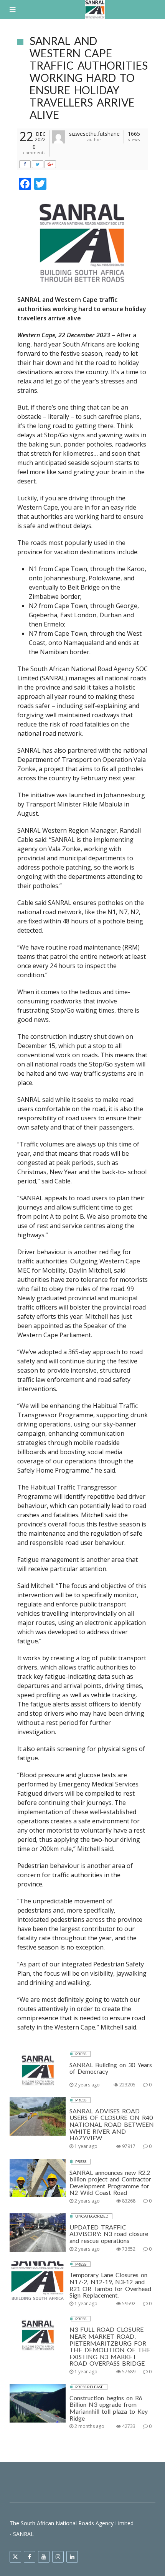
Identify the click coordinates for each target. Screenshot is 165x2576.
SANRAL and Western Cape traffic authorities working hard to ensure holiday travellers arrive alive (89, 78)
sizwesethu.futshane (94, 134)
